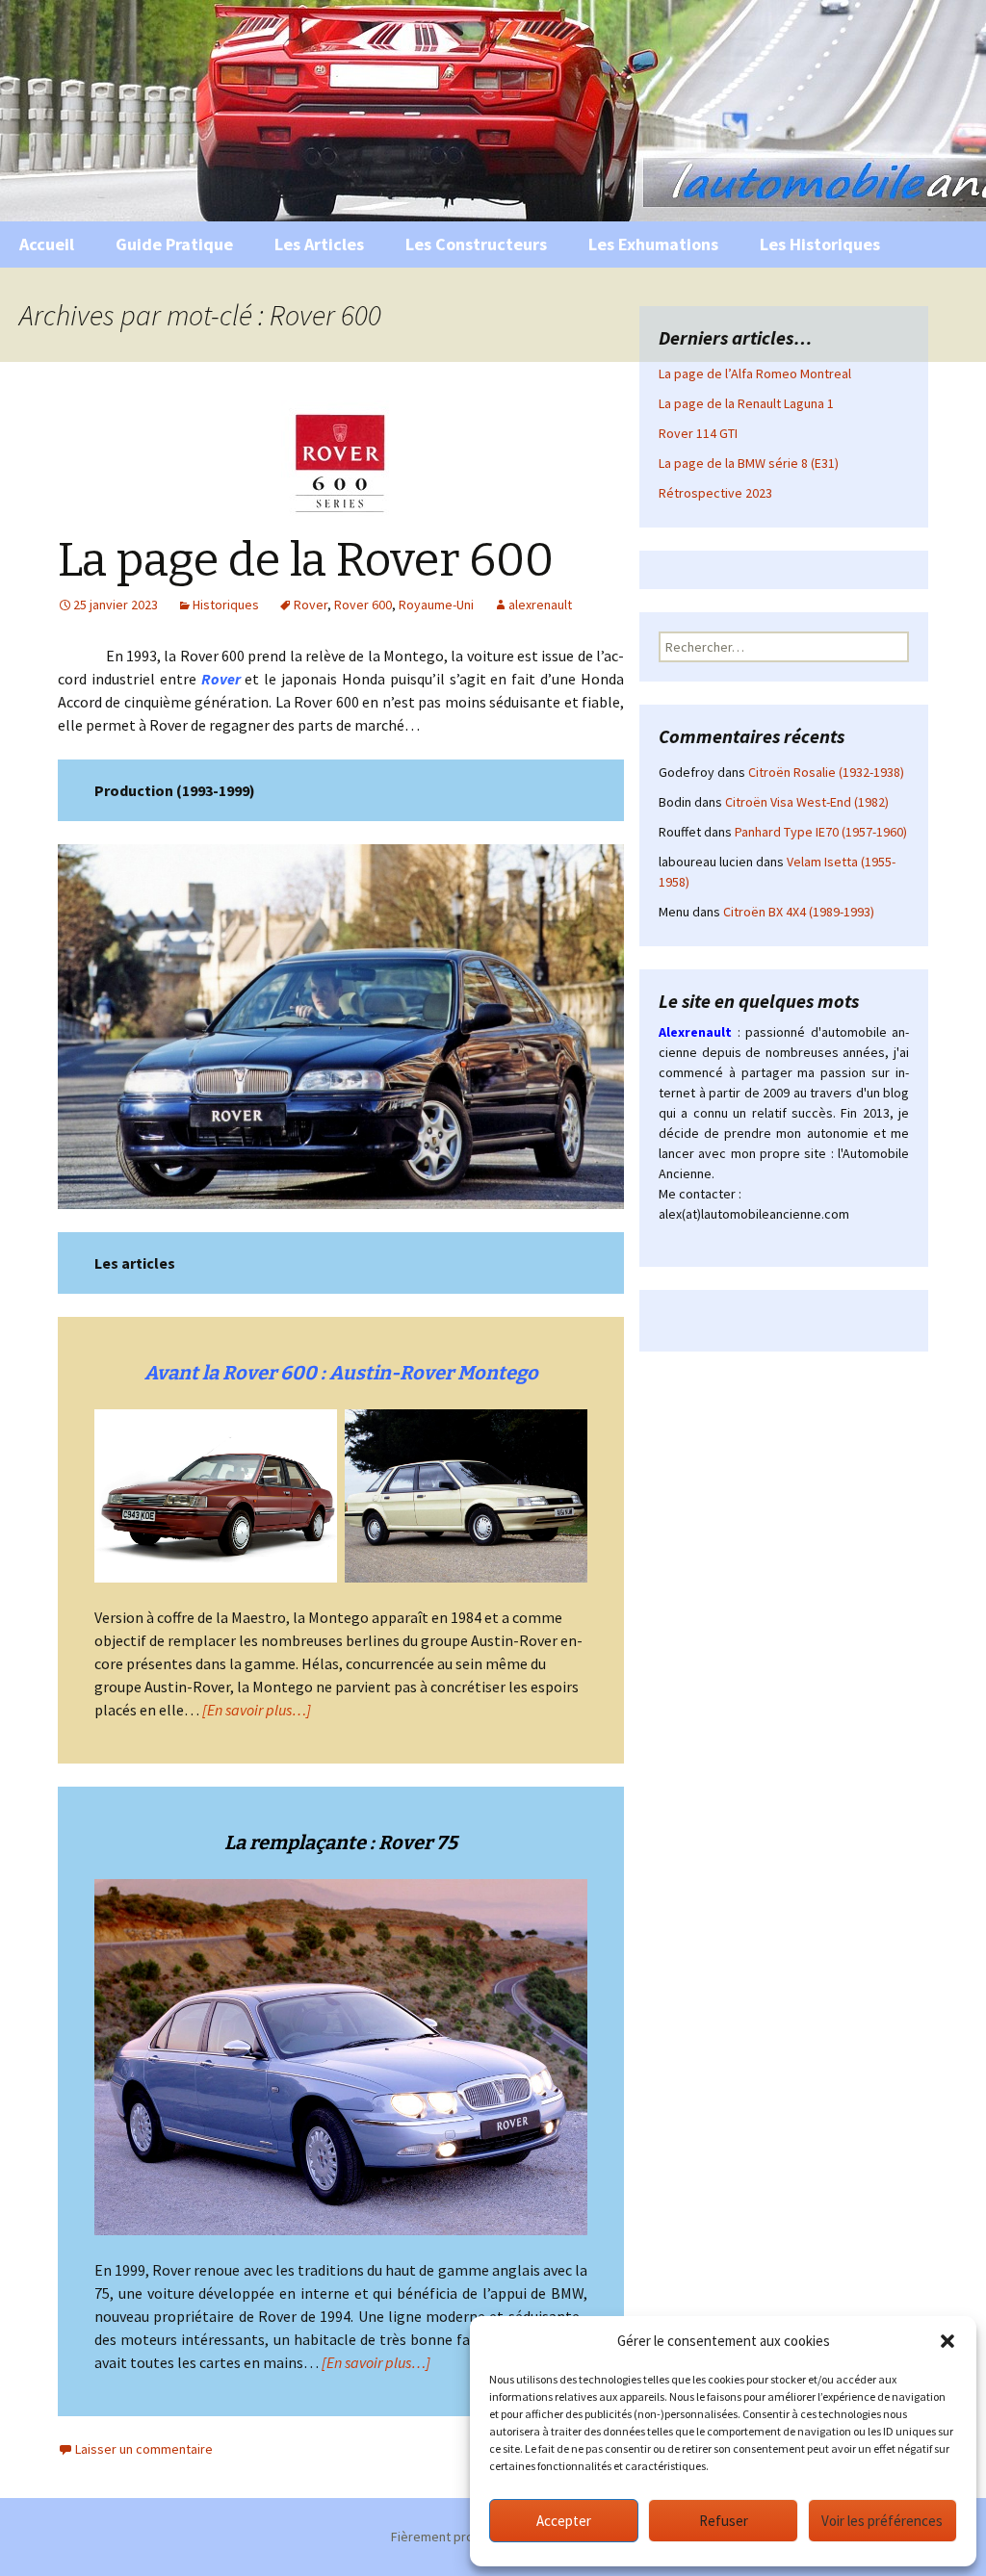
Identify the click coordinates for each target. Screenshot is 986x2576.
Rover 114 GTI (698, 433)
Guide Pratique (174, 244)
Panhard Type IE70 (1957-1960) (821, 832)
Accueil (47, 244)
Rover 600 (363, 605)
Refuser (724, 2521)
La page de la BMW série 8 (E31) (749, 463)
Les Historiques (820, 244)
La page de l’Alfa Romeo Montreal (755, 374)
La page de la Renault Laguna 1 (746, 403)
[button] (947, 2341)
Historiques (226, 605)
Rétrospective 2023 (715, 493)
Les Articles (319, 244)
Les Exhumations (653, 244)
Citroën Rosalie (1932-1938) (826, 772)
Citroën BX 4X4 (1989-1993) (799, 912)
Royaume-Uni (436, 605)
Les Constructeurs (476, 244)
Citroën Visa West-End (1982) (807, 802)
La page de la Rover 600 (306, 560)
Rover (311, 605)
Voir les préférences (882, 2521)
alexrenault (540, 605)
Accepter (564, 2521)
